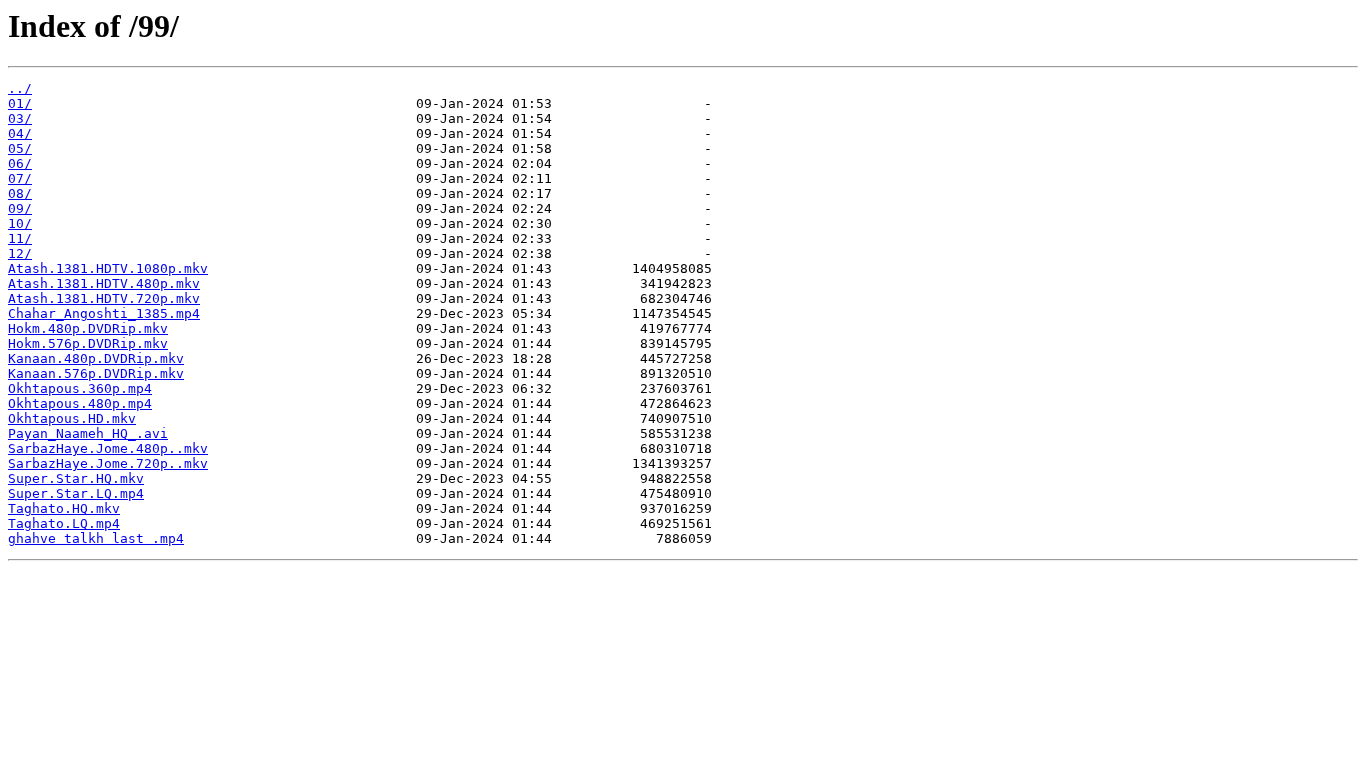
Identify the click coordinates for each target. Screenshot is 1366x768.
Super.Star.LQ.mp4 (76, 493)
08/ (20, 193)
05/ (20, 148)
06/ (20, 163)
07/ (20, 178)
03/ (20, 118)
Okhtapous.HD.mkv (72, 418)
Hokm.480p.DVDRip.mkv (88, 328)
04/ (20, 133)
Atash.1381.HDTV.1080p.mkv (108, 268)
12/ (20, 253)
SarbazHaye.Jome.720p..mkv (108, 463)
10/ (20, 223)
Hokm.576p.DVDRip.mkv (88, 343)
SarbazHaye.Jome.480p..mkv (108, 448)
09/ (20, 208)
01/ (20, 103)
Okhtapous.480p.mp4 (80, 403)
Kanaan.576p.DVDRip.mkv (96, 373)
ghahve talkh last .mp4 (96, 538)
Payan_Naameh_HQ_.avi (88, 433)
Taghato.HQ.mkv (64, 508)
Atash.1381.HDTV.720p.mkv (104, 298)
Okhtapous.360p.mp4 (80, 388)
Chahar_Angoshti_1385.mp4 (104, 313)
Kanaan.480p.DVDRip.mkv (96, 358)
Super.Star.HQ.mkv (76, 478)
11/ (20, 238)
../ (20, 88)
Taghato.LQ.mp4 (64, 523)
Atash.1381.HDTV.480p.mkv (104, 283)
